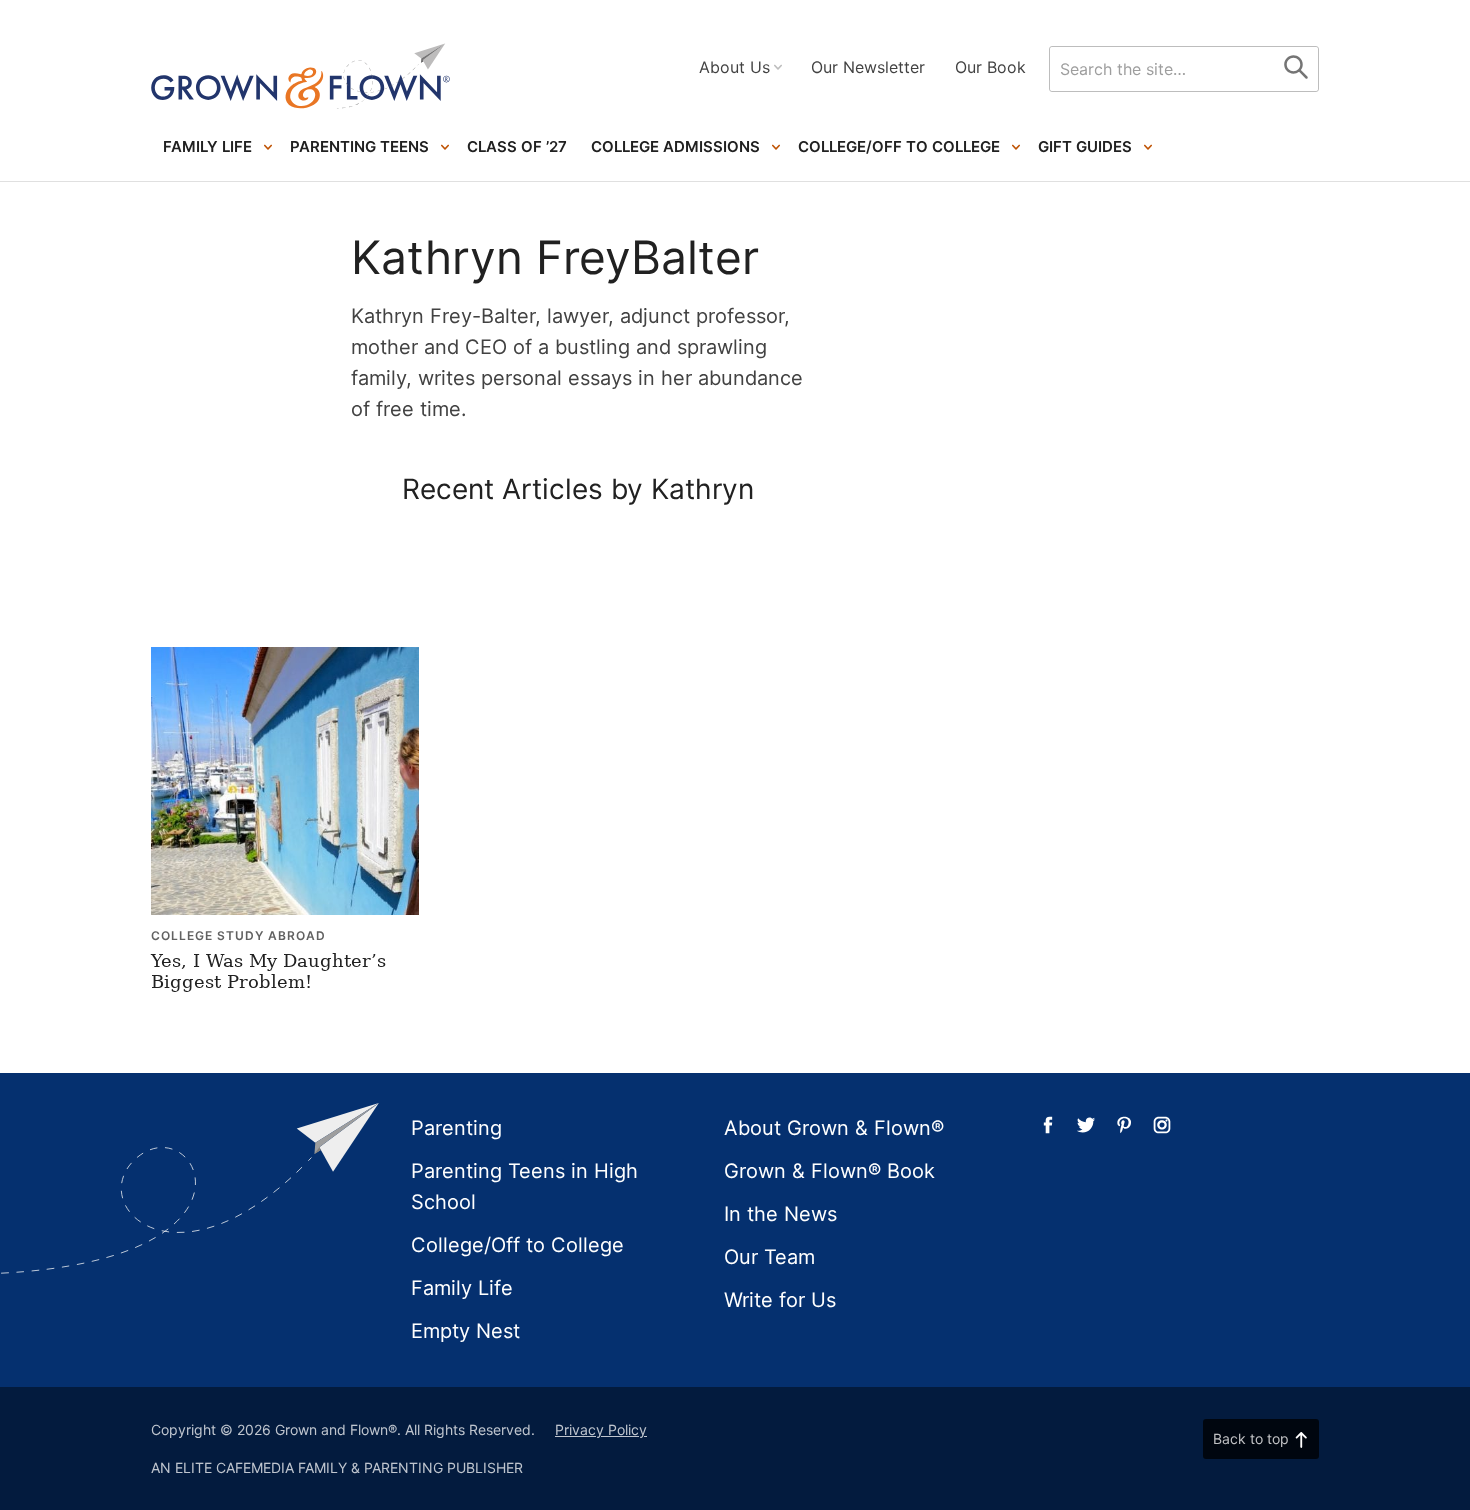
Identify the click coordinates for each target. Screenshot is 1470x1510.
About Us (734, 67)
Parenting (456, 1128)
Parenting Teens (359, 146)
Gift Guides (1085, 146)
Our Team (769, 1257)
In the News (780, 1214)
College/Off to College (899, 146)
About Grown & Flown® (834, 1128)
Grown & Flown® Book (829, 1171)
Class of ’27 (517, 146)
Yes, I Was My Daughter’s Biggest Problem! (268, 971)
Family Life (207, 146)
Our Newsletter (868, 67)
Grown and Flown (301, 76)
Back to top (1251, 1438)
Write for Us (780, 1300)
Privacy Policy (601, 1429)
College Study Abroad (238, 935)
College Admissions (675, 146)
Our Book (990, 67)
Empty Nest (465, 1331)
